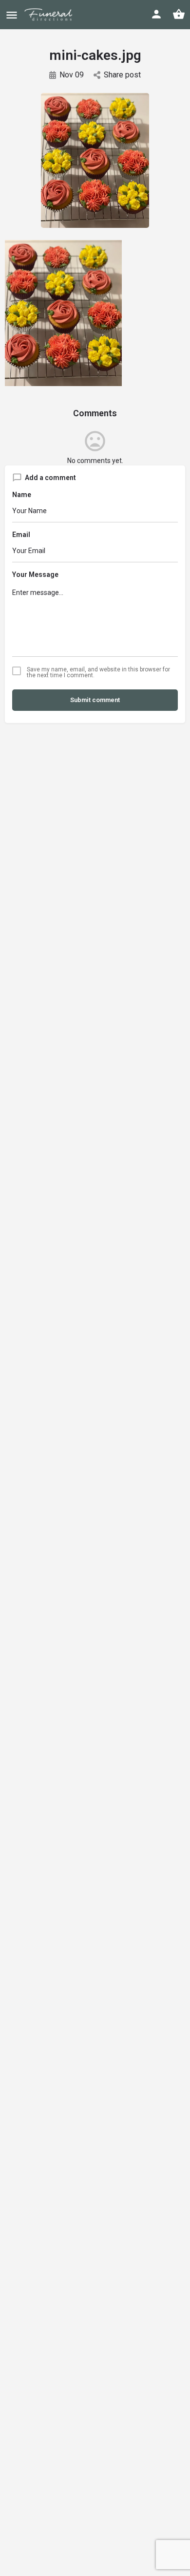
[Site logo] (55, 15)
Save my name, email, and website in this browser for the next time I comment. (98, 672)
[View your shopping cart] (179, 14)
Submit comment (95, 700)
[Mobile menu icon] (12, 15)
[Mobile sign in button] (156, 14)
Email (21, 535)
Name (22, 495)
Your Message (35, 575)
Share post (122, 75)
